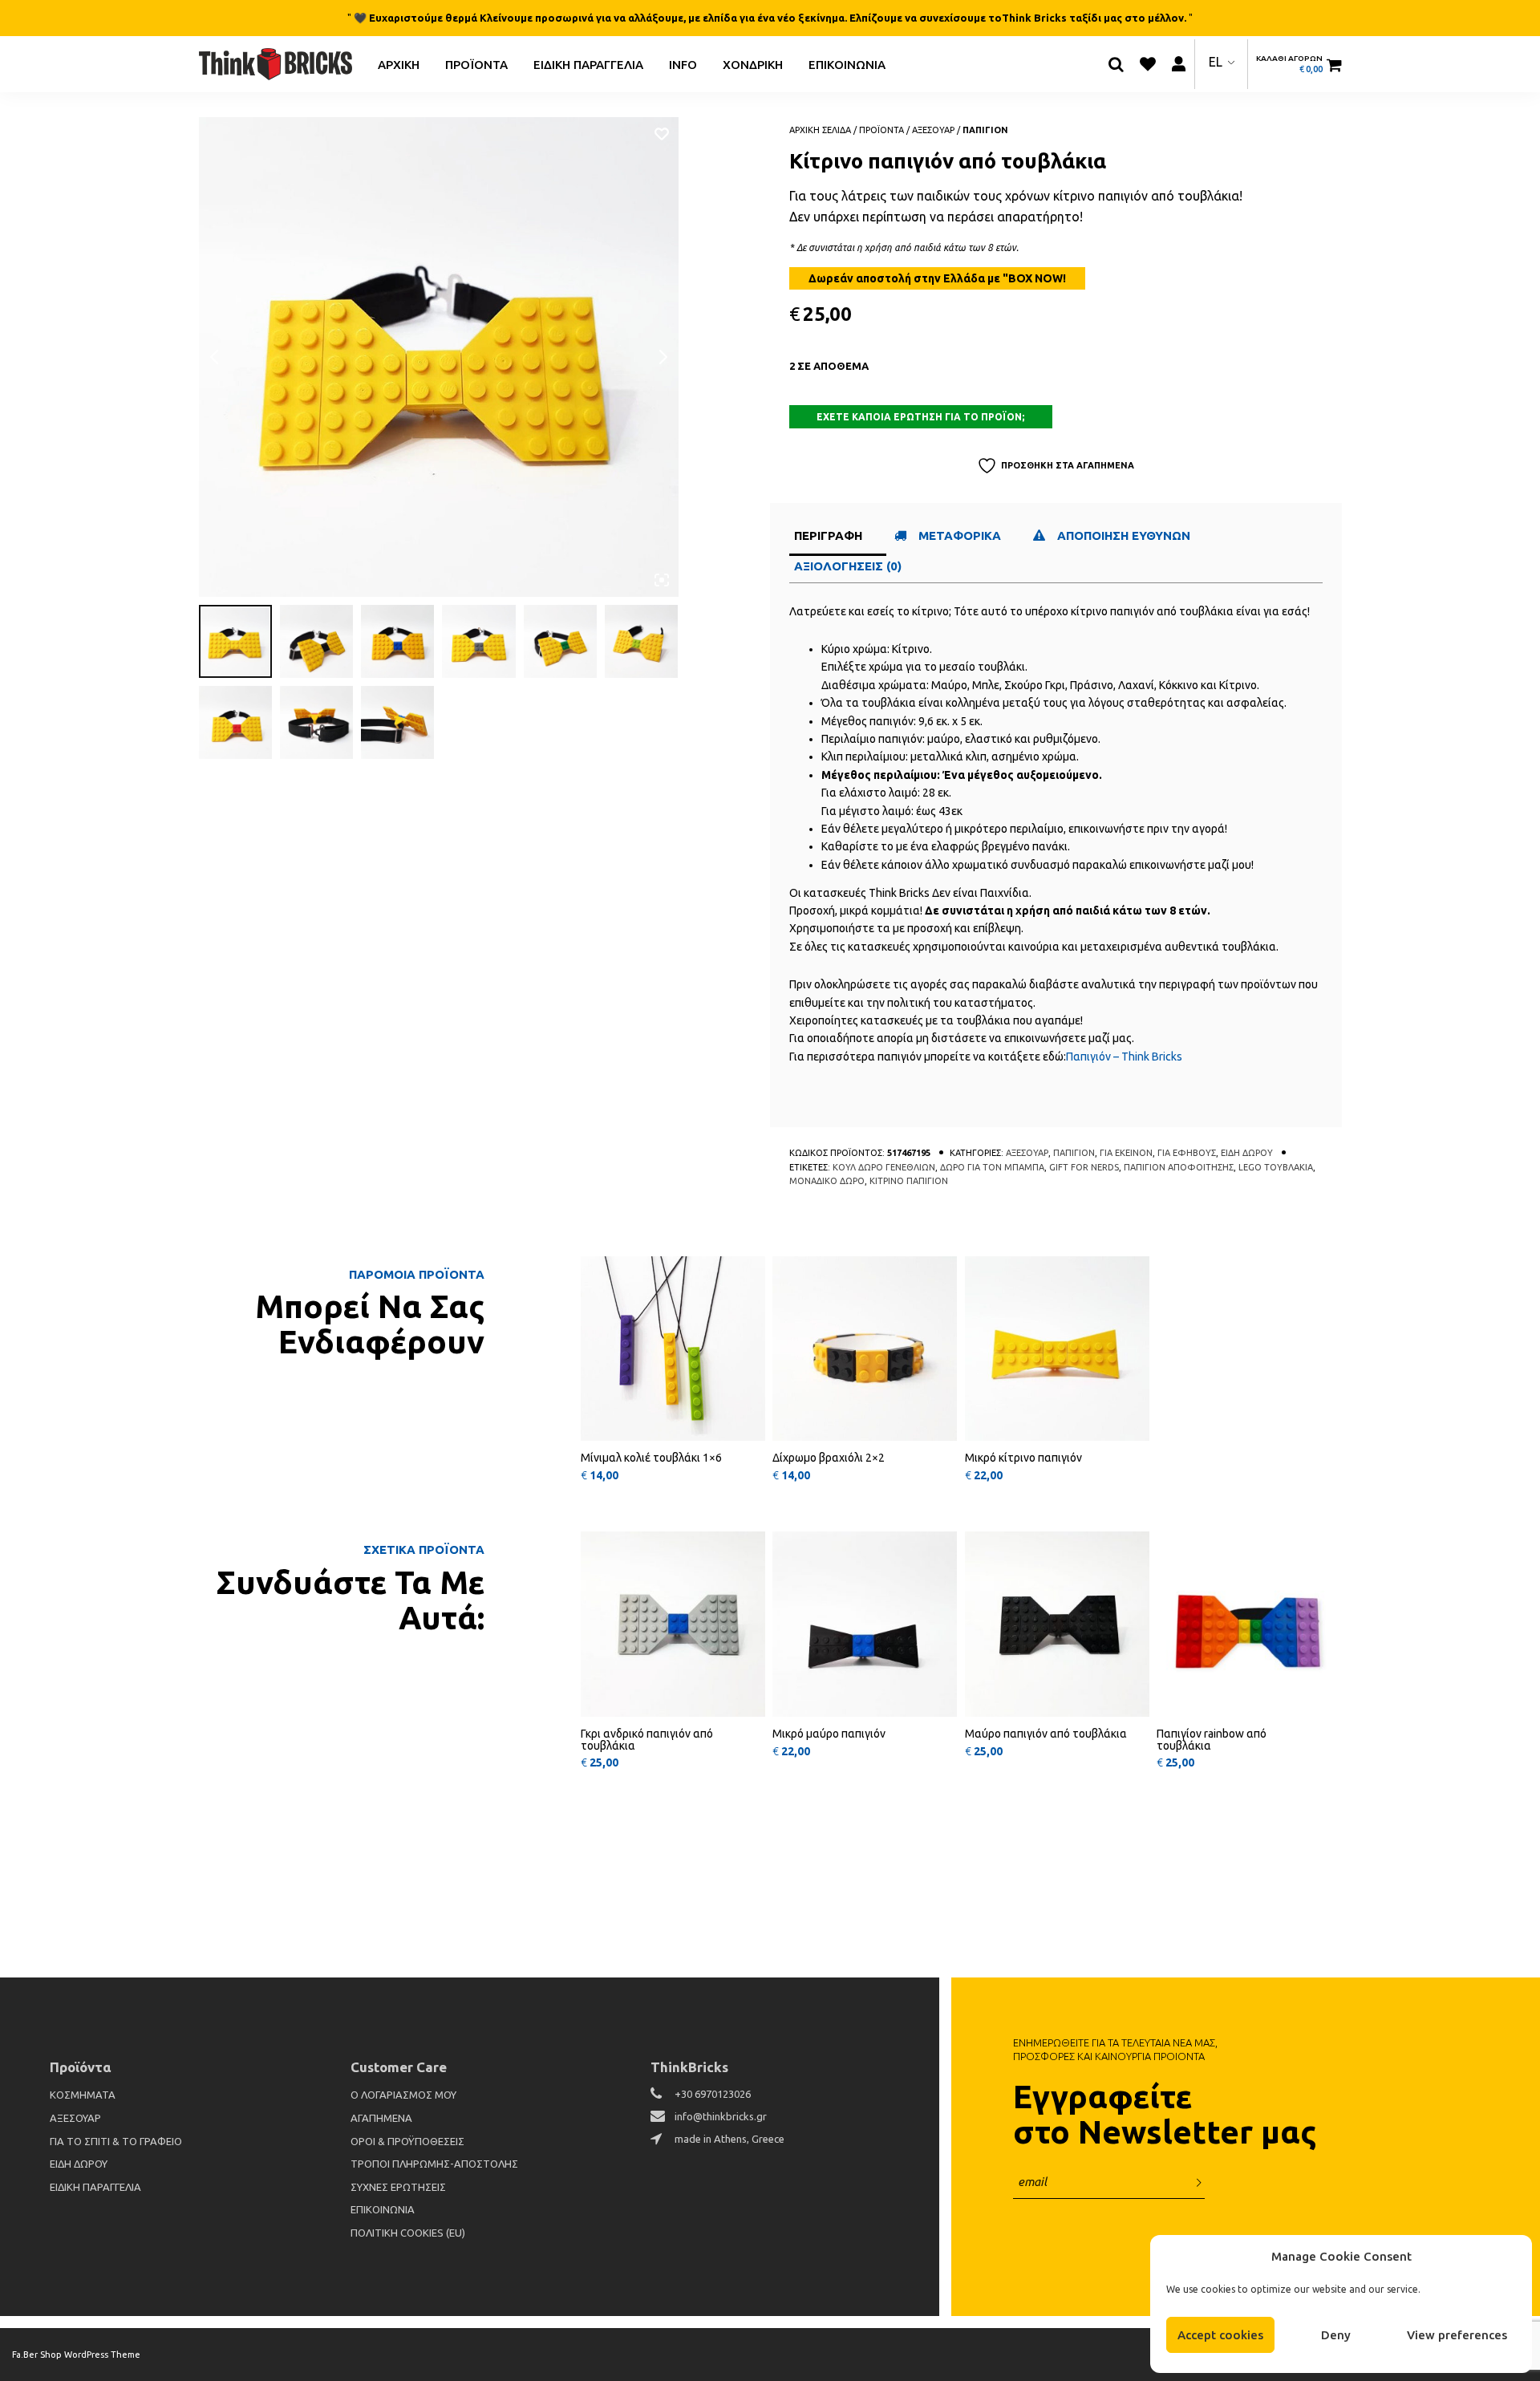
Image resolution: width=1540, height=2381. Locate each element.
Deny (1336, 2335)
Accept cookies (1220, 2335)
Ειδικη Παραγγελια (588, 64)
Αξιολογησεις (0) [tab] (848, 566)
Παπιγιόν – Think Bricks (1124, 1057)
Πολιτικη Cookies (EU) (408, 2233)
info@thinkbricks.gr (721, 2116)
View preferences (1457, 2335)
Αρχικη (399, 64)
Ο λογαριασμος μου (403, 2095)
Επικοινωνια (847, 64)
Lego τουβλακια (1276, 1167)
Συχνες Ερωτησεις (398, 2187)
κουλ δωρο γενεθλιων (884, 1167)
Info (683, 64)
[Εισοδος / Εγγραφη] (1179, 64)
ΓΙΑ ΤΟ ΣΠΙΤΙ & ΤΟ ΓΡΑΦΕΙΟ (116, 2141)
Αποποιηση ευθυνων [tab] (1125, 535)
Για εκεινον (1126, 1153)
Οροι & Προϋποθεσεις (407, 2141)
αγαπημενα (381, 2118)
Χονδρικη (753, 64)
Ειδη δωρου (1247, 1153)
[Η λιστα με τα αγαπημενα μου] (1148, 64)
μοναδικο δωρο (827, 1181)
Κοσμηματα (83, 2095)
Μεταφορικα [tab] (960, 535)
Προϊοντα (476, 64)
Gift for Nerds (1084, 1167)
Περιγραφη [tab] (828, 535)
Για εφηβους (1187, 1153)
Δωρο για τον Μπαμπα (992, 1167)
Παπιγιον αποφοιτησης (1179, 1167)
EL (1216, 62)
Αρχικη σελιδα (820, 130)
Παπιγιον (985, 130)
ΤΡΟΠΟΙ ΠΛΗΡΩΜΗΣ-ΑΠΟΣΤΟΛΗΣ (434, 2164)
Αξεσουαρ (933, 130)
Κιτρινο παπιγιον (909, 1181)
